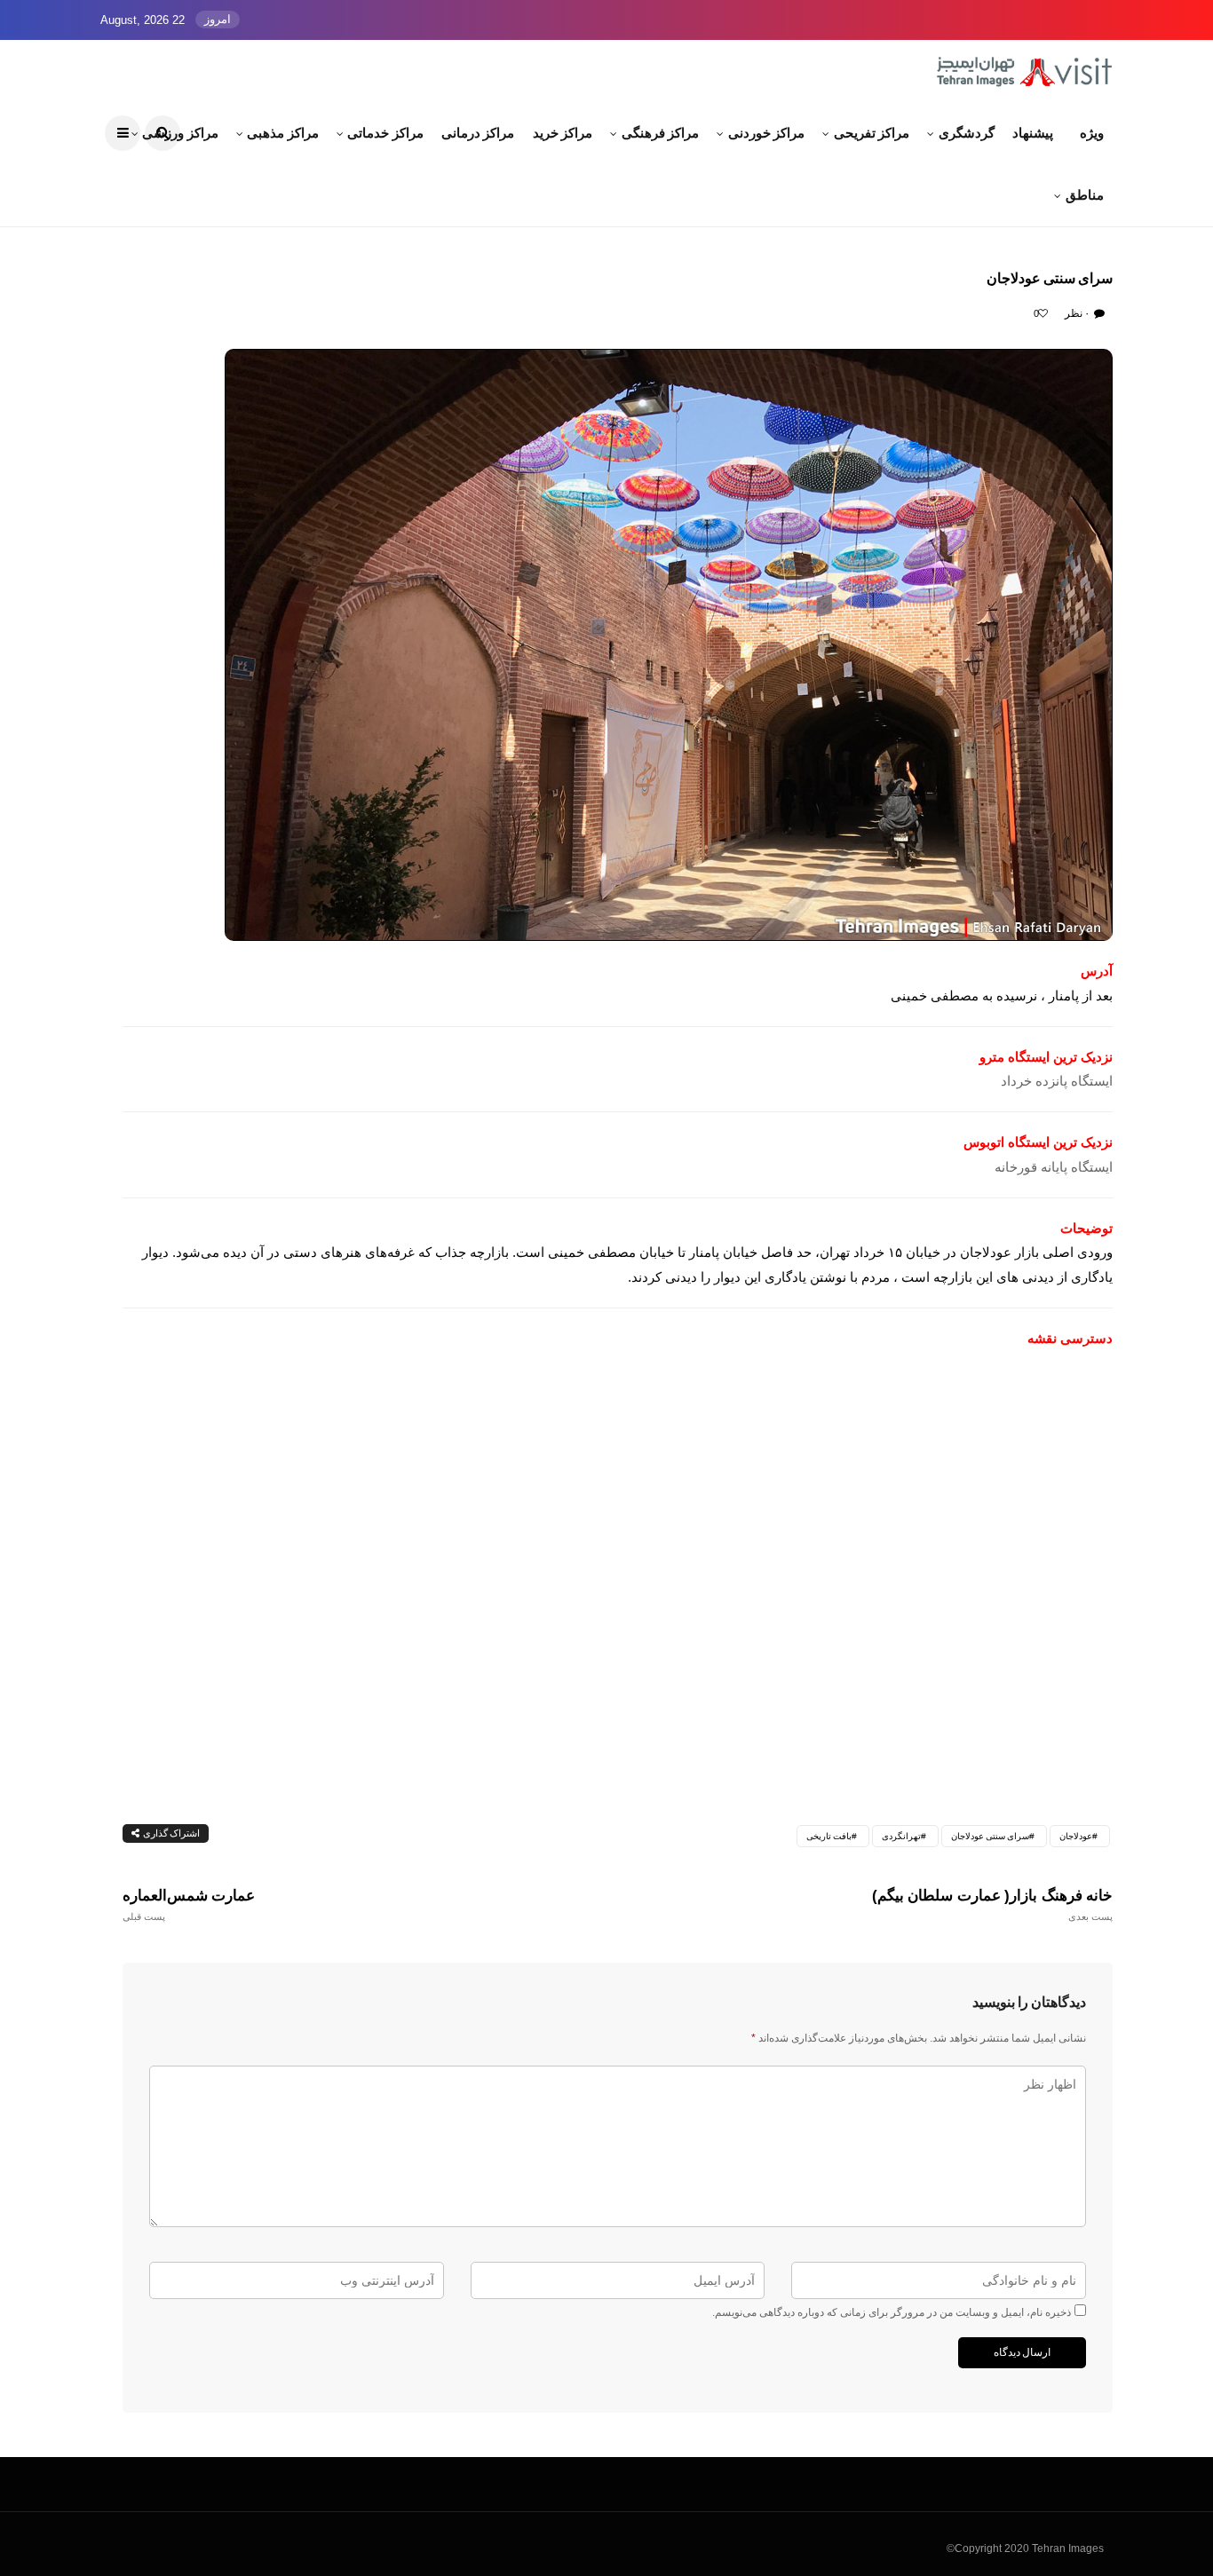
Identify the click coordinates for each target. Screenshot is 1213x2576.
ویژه (1092, 133)
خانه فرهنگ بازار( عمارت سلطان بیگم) (992, 1904)
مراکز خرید (563, 133)
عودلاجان (1076, 1836)
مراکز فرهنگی (660, 133)
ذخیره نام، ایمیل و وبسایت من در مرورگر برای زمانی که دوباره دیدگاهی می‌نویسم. (892, 2312)
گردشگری (967, 133)
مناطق (1085, 195)
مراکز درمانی (478, 133)
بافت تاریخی (829, 1836)
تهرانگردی (901, 1836)
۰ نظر (1077, 313)
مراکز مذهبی (283, 133)
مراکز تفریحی (872, 133)
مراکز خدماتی (385, 133)
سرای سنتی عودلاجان (990, 1836)
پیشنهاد (1033, 133)
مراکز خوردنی (766, 133)
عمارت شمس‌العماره (189, 1904)
